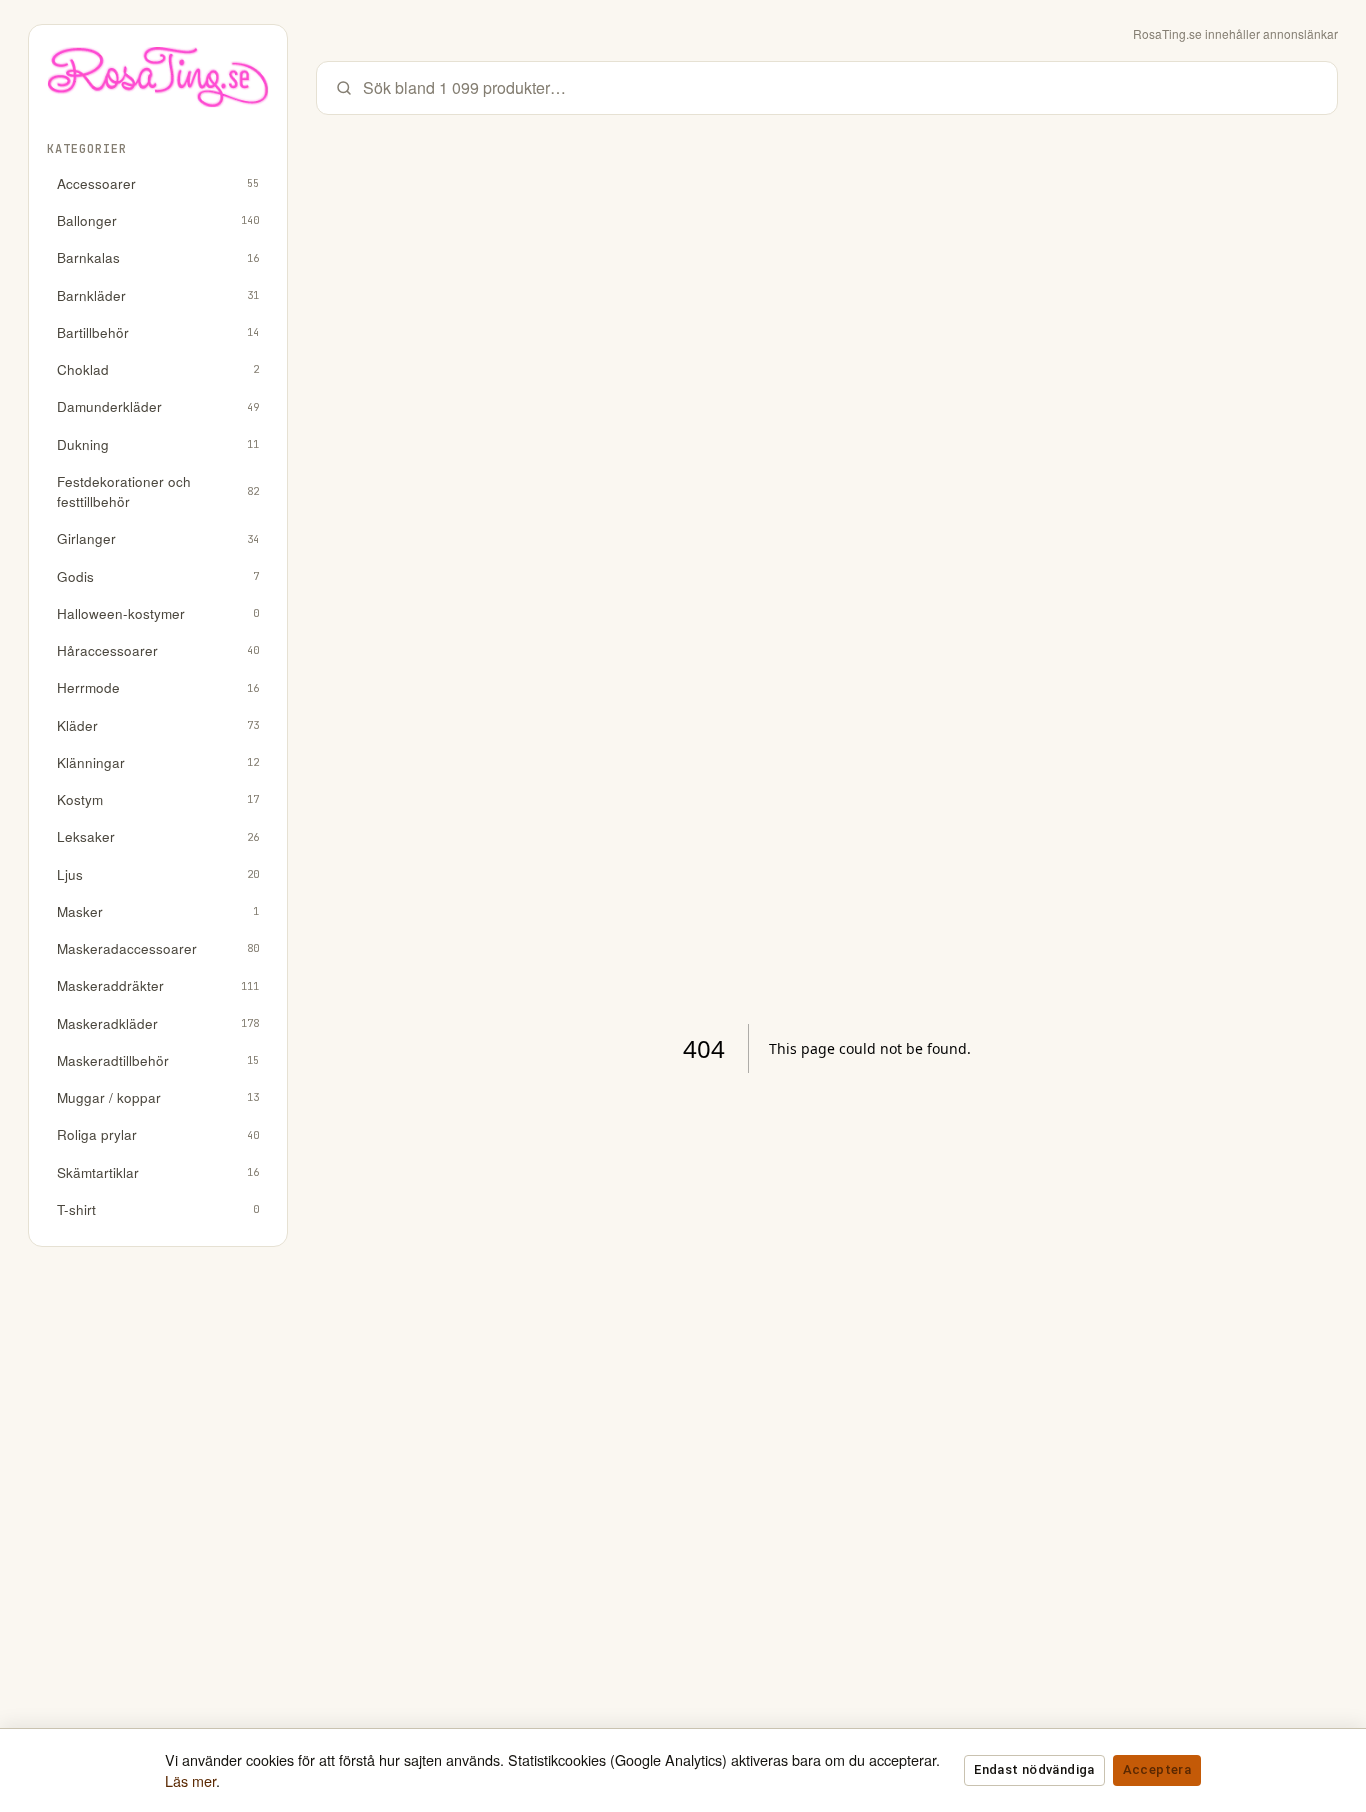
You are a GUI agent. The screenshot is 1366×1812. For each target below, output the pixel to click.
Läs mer (190, 1780)
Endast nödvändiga (1034, 1769)
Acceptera (1157, 1769)
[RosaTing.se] (158, 84)
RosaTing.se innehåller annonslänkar (1235, 33)
